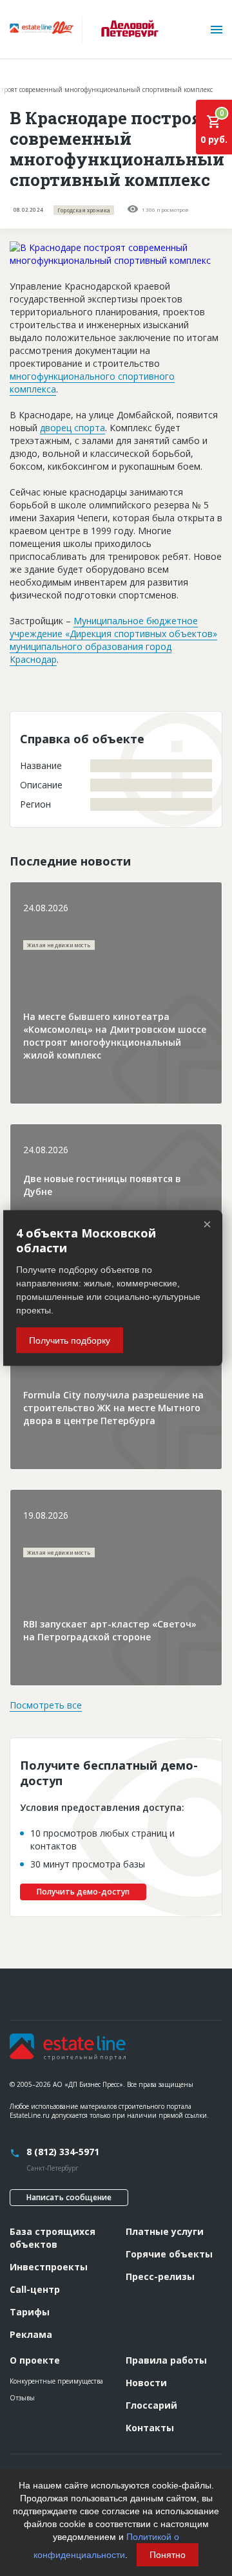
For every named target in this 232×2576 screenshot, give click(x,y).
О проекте (35, 2360)
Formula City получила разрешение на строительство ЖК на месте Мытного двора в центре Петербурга (113, 1408)
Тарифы (30, 2312)
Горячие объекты (169, 2254)
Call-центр (35, 2289)
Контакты (150, 2428)
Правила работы (166, 2360)
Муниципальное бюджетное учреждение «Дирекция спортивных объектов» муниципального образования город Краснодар (113, 640)
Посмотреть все (46, 1705)
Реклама (31, 2334)
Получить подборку (70, 1340)
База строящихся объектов (53, 2238)
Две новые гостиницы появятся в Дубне (102, 1185)
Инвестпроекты (49, 2267)
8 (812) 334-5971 (63, 2152)
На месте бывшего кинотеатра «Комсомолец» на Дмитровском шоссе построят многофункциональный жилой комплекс (115, 1036)
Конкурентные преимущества (56, 2381)
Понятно (168, 2555)
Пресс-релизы (160, 2276)
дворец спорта (72, 428)
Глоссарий (151, 2405)
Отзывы (22, 2398)
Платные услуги (165, 2231)
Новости (146, 2383)
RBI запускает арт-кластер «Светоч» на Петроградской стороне (110, 1630)
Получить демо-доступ (83, 1892)
